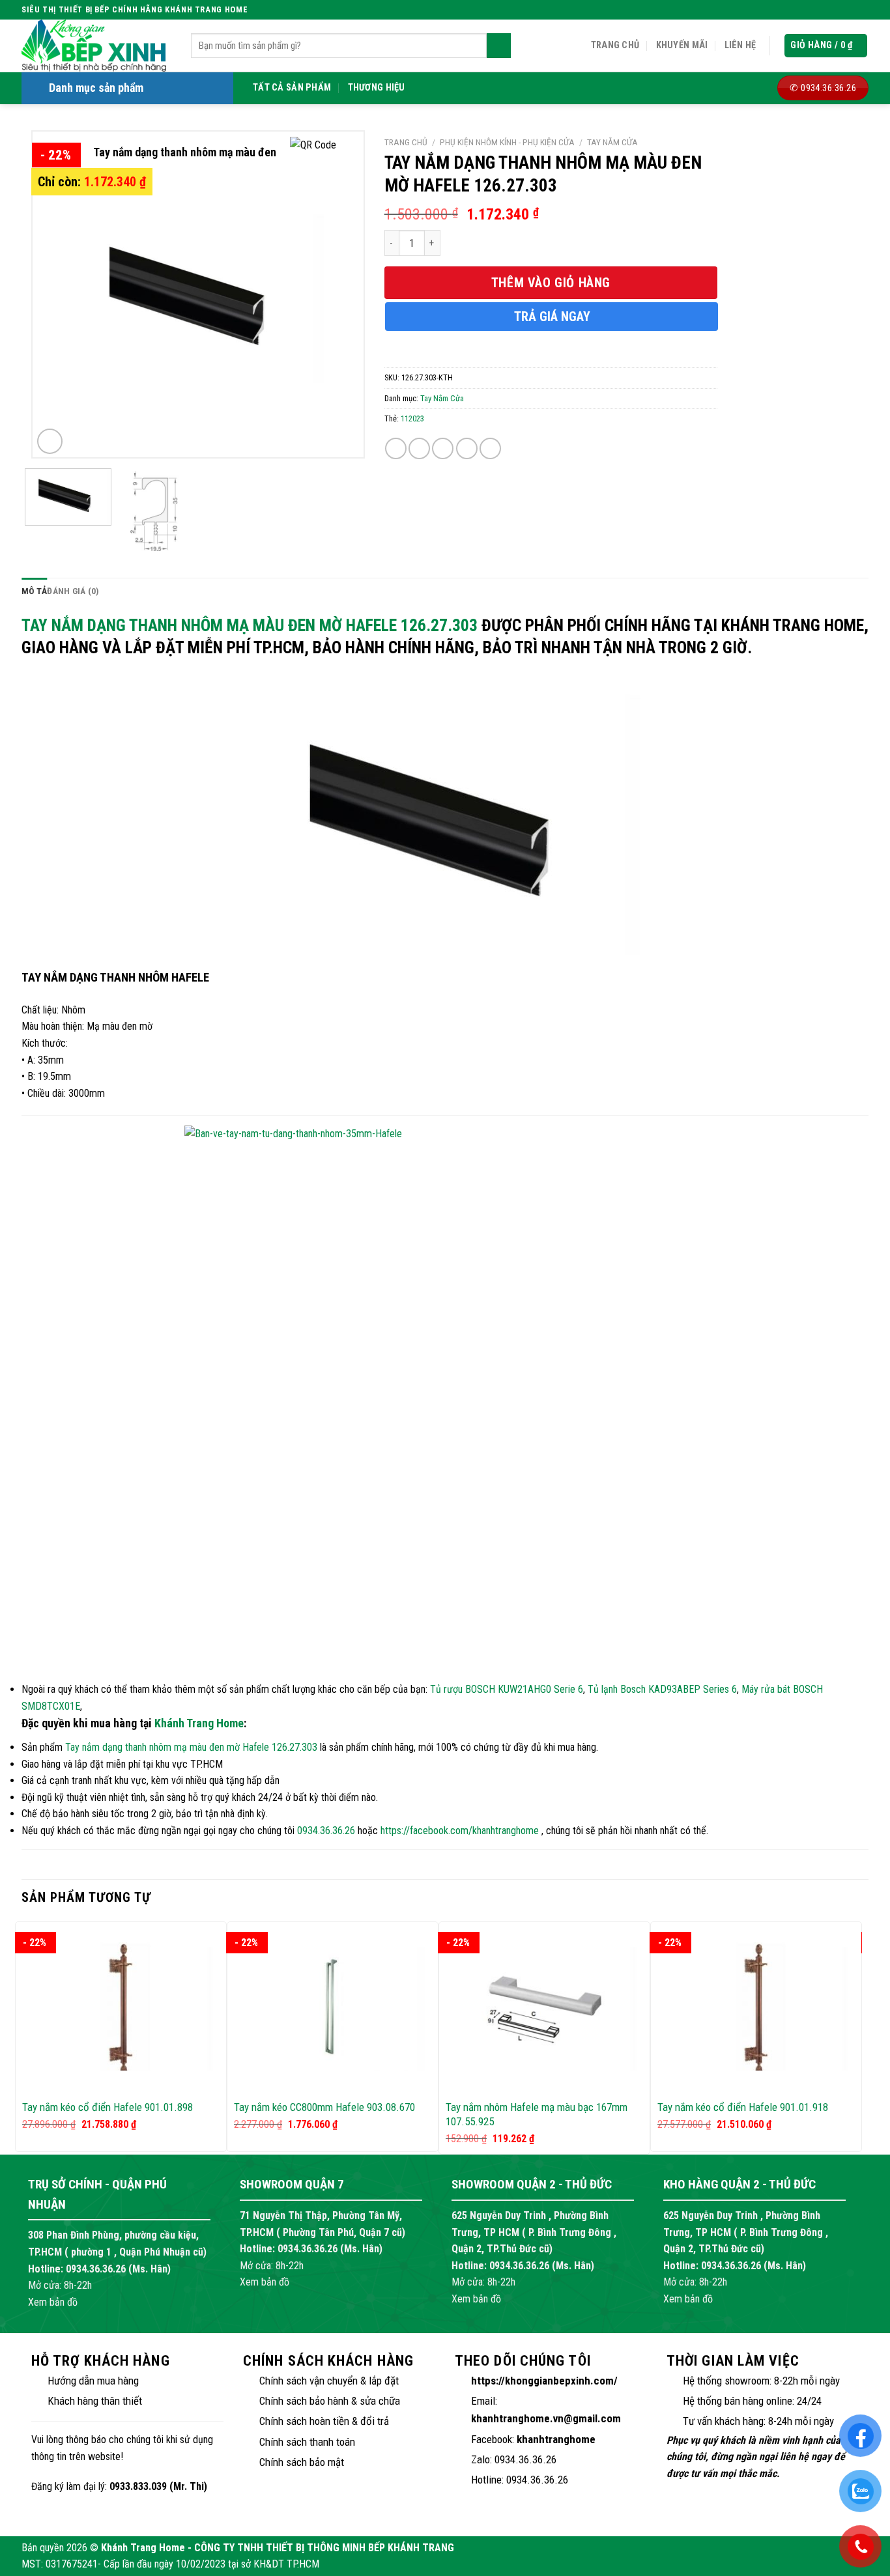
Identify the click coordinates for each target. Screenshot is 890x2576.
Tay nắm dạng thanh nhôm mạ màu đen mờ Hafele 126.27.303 (250, 625)
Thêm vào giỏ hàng (551, 283)
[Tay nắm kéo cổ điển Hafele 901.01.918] (756, 2006)
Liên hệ (740, 45)
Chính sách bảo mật (302, 2462)
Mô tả (34, 591)
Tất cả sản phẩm (292, 88)
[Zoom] (50, 441)
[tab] (34, 591)
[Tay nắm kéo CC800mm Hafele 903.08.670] (333, 2006)
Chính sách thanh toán (307, 2442)
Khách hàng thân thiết (95, 2401)
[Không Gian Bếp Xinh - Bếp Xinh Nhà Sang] (96, 46)
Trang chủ (615, 45)
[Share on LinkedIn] (490, 448)
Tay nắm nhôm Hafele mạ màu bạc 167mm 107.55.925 (537, 2114)
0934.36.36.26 (326, 1831)
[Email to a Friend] (443, 448)
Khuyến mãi (682, 45)
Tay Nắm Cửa (612, 142)
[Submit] (499, 46)
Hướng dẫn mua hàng (93, 2381)
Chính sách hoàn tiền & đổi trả (324, 2421)
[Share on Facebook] (396, 448)
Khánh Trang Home (199, 1723)
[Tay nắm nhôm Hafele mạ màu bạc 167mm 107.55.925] (544, 2006)
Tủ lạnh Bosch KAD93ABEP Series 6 (662, 1689)
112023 (412, 418)
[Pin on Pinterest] (467, 448)
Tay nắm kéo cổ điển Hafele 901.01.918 (743, 2107)
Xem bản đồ (53, 2302)
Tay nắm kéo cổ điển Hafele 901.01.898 (108, 2107)
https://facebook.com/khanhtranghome (460, 1831)
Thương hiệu (377, 88)
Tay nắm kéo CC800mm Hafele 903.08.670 (324, 2107)
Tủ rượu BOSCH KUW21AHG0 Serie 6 (507, 1689)
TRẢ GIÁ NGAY (552, 317)
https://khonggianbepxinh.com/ (544, 2381)
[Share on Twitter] (419, 448)
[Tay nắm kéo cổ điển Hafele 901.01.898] (121, 2006)
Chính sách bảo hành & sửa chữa (330, 2401)
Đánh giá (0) (73, 591)
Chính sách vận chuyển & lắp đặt (329, 2381)
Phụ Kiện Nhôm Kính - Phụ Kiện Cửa (507, 142)
